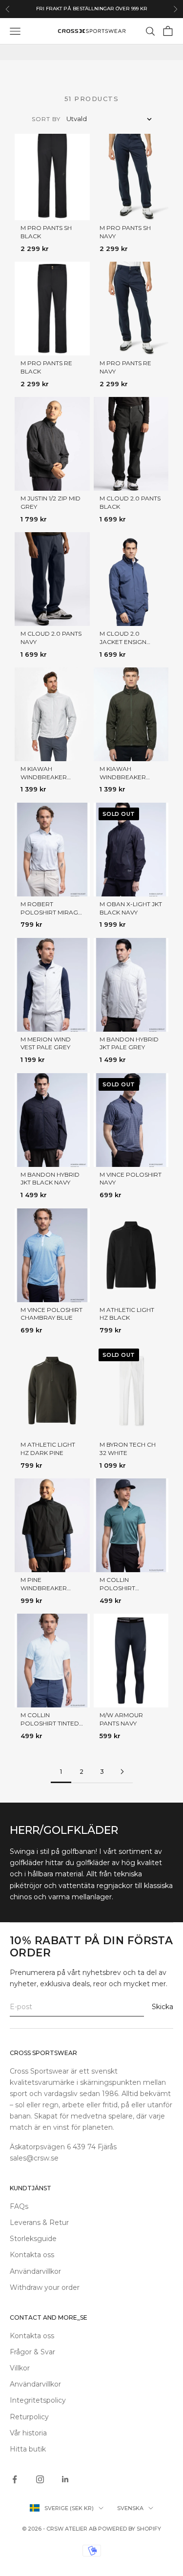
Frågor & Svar (32, 2352)
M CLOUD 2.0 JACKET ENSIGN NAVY (123, 642)
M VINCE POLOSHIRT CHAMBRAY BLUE (51, 1314)
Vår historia (28, 2433)
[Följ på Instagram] (40, 2479)
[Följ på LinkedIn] (65, 2479)
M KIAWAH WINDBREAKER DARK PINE (123, 777)
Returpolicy (29, 2417)
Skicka (163, 2007)
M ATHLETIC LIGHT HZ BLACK (127, 1314)
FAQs (19, 2206)
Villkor (20, 2368)
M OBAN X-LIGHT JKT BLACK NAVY (131, 908)
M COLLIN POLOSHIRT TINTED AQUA (50, 1723)
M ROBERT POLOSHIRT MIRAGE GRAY (51, 912)
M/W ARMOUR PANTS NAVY (121, 1719)
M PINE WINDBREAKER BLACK (44, 1588)
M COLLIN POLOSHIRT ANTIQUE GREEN (125, 1588)
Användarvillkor (35, 2271)
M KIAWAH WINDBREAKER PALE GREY (44, 777)
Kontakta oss (32, 2255)
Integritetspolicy (38, 2400)
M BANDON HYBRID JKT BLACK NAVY (50, 1179)
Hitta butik (28, 2449)
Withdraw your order (45, 2287)
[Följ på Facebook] (15, 2479)
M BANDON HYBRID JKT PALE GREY (129, 1043)
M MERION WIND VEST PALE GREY (46, 1043)
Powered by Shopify (130, 2529)
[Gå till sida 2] (122, 1772)
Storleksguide (33, 2239)
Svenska (130, 2508)
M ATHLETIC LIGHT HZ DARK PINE (48, 1449)
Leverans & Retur (39, 2223)
